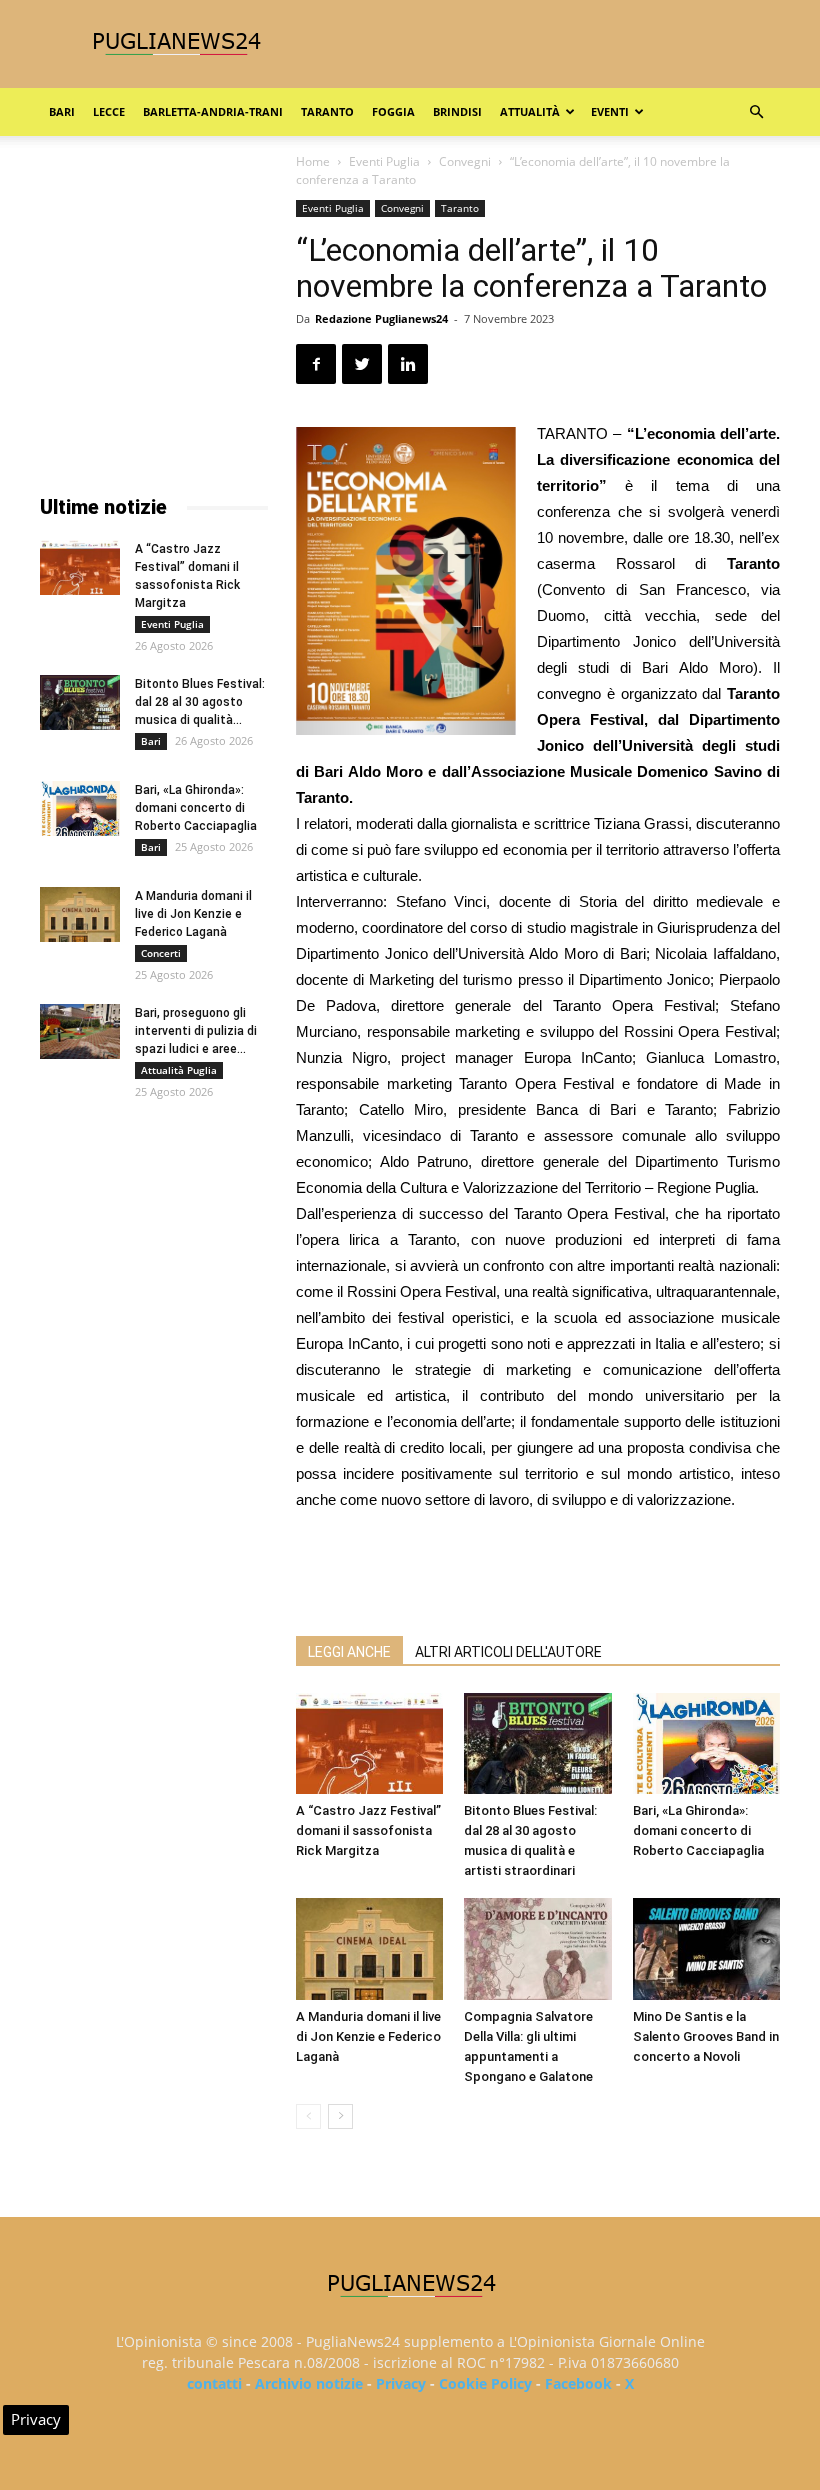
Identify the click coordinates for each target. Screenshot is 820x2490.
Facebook (578, 2383)
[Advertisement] (538, 1569)
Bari (62, 111)
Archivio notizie (309, 2383)
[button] (756, 112)
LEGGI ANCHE (349, 1652)
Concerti (161, 953)
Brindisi (457, 111)
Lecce (109, 111)
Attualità (530, 111)
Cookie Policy (485, 2383)
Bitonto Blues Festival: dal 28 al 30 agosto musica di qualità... (200, 702)
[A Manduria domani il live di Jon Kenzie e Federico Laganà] (369, 1948)
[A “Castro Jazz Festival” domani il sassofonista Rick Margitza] (369, 1743)
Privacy (401, 2383)
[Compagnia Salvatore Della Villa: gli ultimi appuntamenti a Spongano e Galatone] (537, 1948)
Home (313, 161)
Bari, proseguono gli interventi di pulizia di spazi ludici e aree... (196, 1031)
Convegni (465, 161)
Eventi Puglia (384, 161)
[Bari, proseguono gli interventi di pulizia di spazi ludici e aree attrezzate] (80, 1031)
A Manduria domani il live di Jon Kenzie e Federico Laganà (368, 2036)
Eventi (610, 111)
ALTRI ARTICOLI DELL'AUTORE (508, 1652)
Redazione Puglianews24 (381, 318)
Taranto (327, 111)
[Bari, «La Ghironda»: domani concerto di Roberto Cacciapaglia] (706, 1743)
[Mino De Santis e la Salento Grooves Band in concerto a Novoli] (706, 1948)
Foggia (393, 111)
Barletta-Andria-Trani (213, 111)
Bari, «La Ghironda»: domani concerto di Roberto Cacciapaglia (698, 1830)
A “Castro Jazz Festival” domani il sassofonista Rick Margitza (368, 1830)
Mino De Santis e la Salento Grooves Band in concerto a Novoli (706, 2036)
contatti (214, 2383)
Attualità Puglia (179, 1070)
